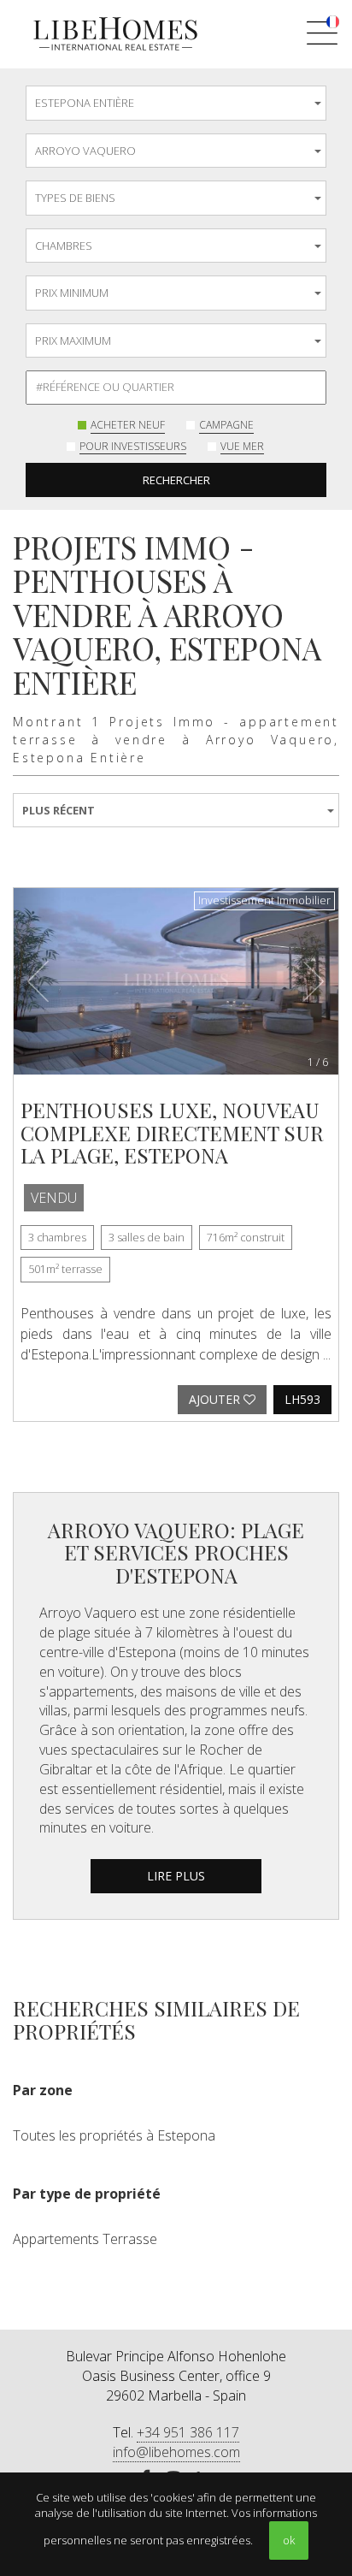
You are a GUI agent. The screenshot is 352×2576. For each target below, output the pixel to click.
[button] (38, 981)
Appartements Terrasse (85, 2239)
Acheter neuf (128, 425)
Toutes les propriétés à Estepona (114, 2135)
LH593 (302, 1399)
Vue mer (242, 446)
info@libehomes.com (176, 2452)
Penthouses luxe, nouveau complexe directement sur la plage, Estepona (172, 1132)
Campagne (226, 425)
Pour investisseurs (133, 446)
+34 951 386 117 (188, 2432)
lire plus (176, 1876)
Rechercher (176, 480)
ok (289, 2540)
